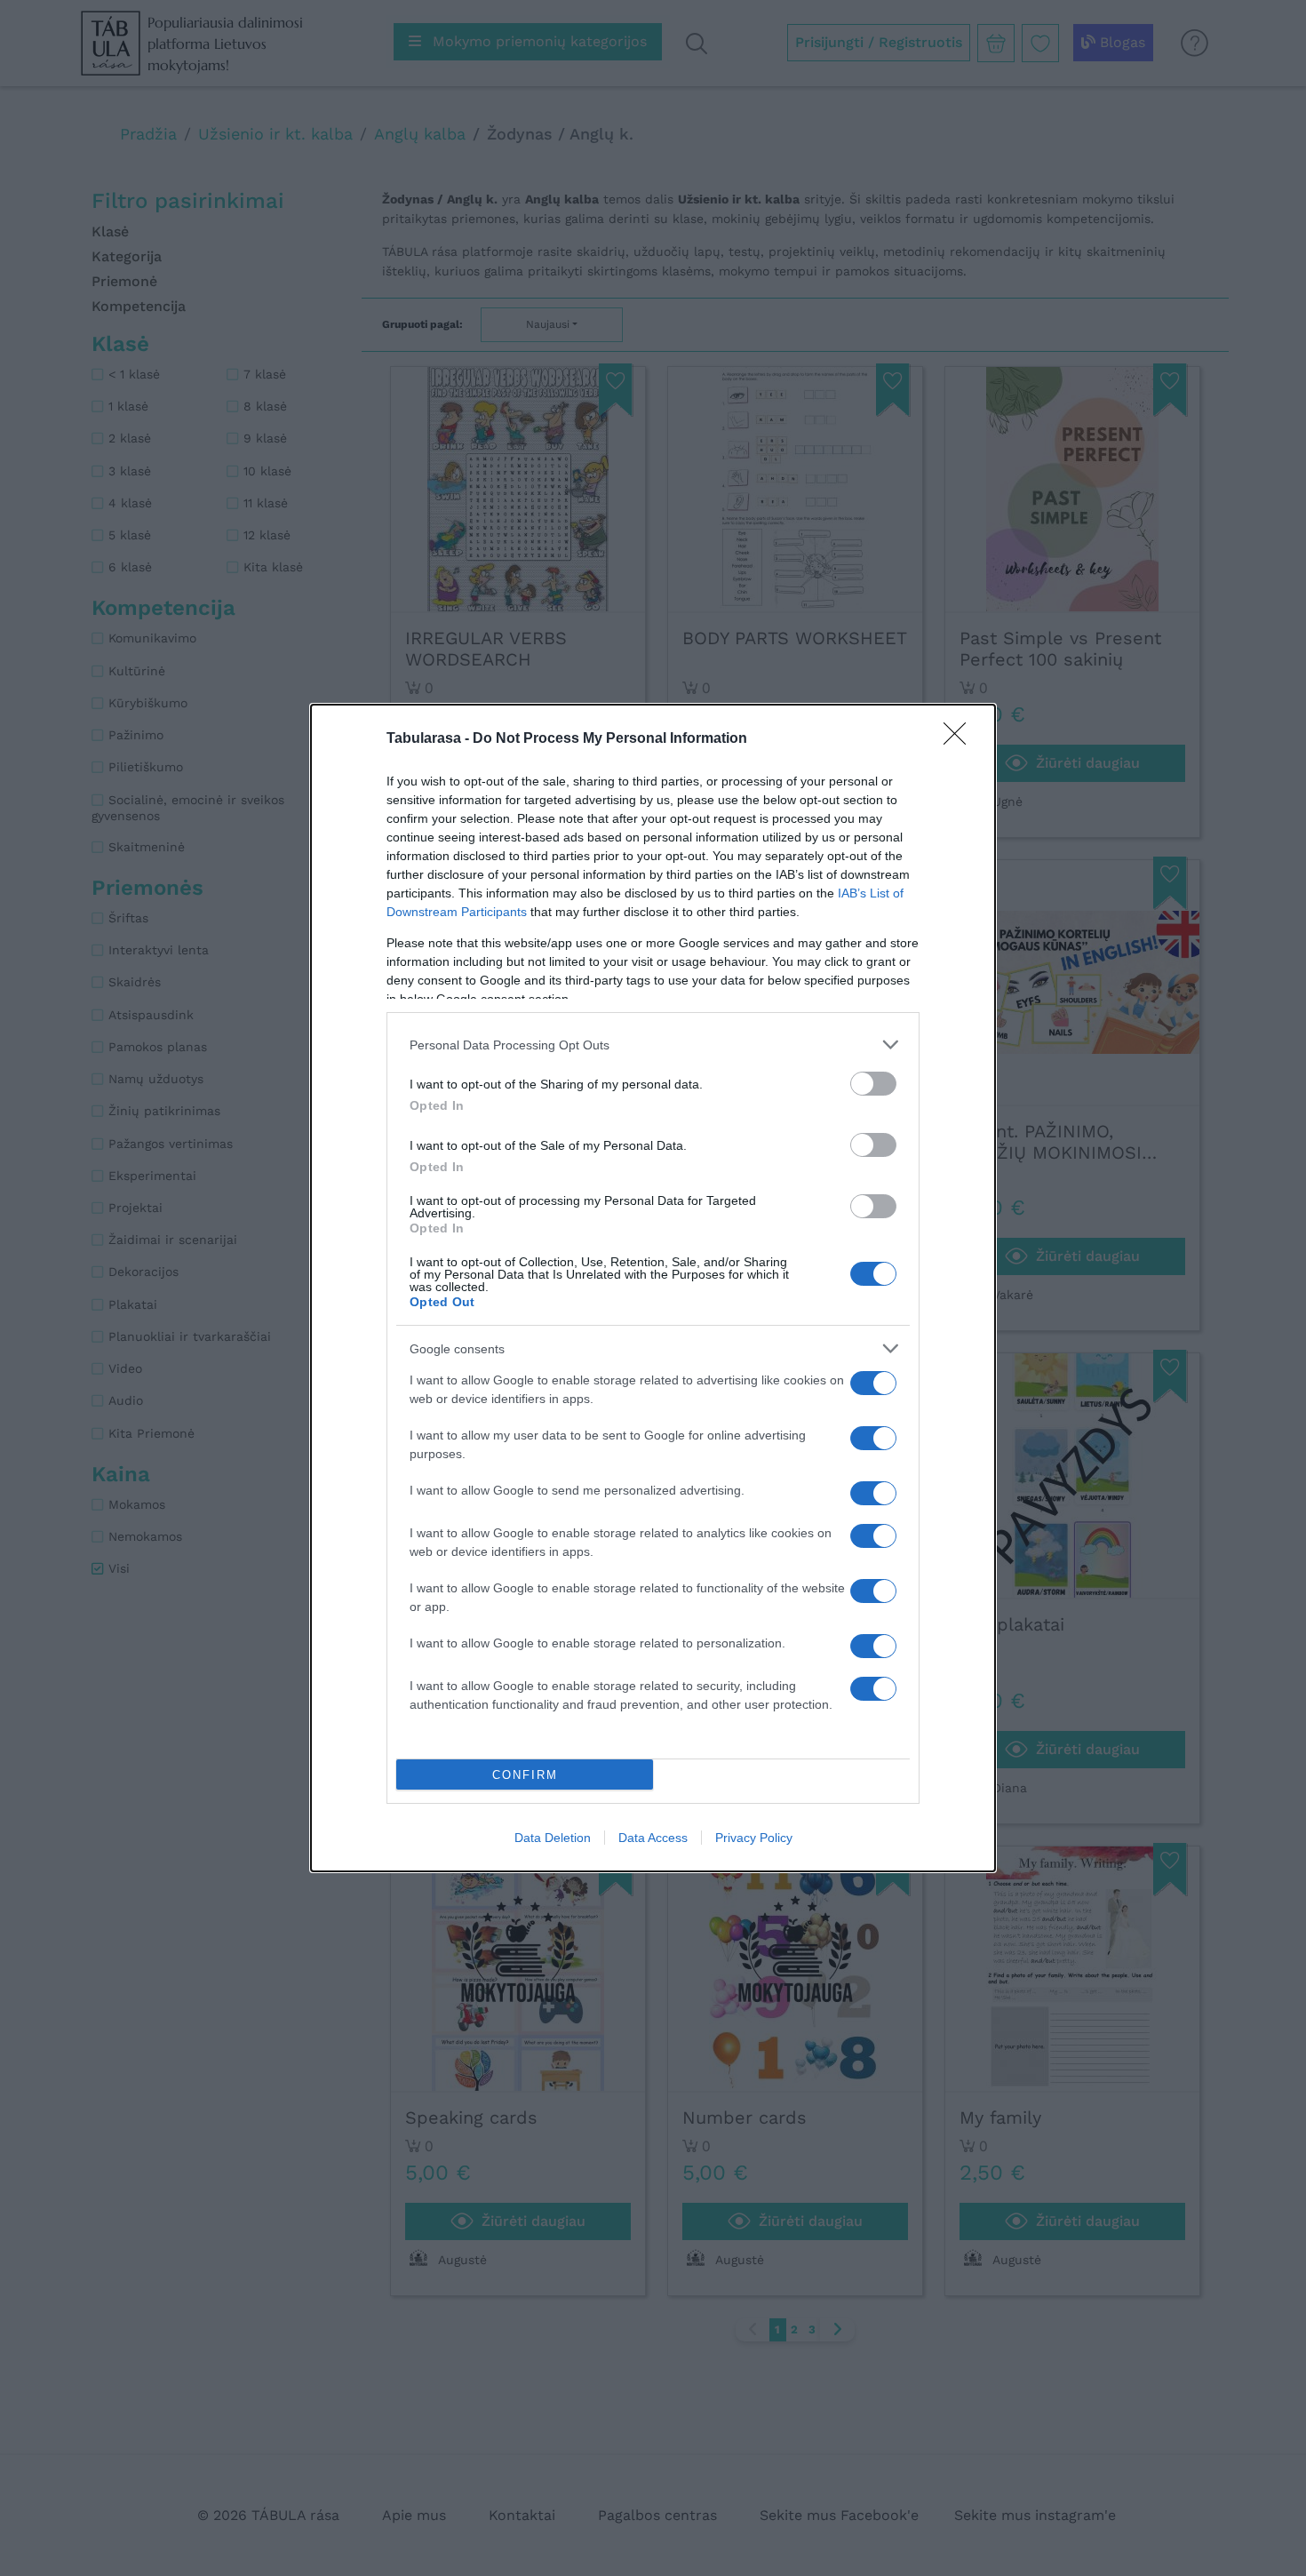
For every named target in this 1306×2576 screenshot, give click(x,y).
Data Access (653, 1838)
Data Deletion (553, 1838)
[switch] (873, 1084)
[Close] (960, 739)
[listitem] (653, 1045)
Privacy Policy (754, 1838)
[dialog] (653, 1288)
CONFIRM (525, 1775)
